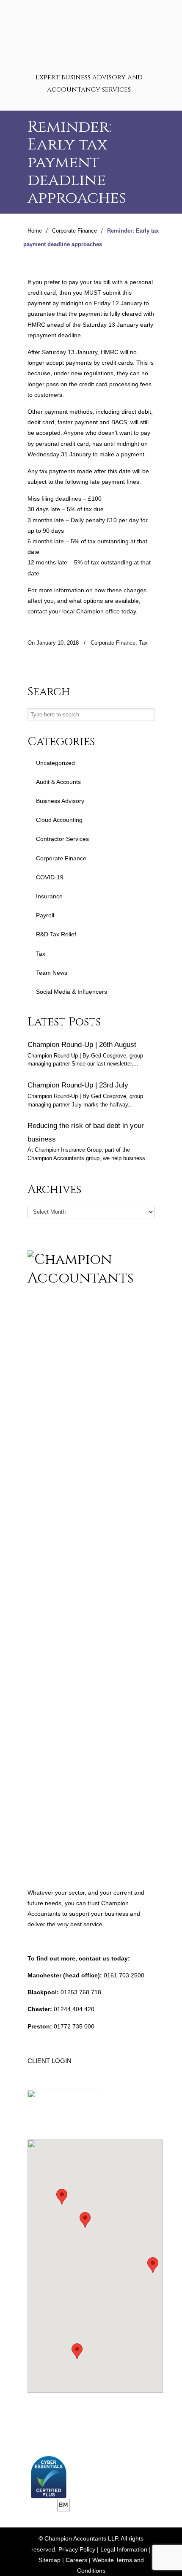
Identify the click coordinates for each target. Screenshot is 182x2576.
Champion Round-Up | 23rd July (78, 1085)
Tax (143, 643)
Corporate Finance (74, 231)
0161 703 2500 (124, 1975)
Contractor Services (62, 839)
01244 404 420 (74, 2009)
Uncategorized (55, 763)
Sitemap (50, 2560)
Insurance (49, 896)
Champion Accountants (91, 34)
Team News (52, 973)
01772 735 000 (74, 2026)
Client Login (50, 2061)
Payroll (45, 915)
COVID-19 (50, 877)
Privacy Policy (77, 2549)
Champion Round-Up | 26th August (82, 1044)
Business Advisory (60, 801)
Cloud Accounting (59, 820)
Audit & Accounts (58, 782)
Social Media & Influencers (72, 992)
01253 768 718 (81, 1992)
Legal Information (124, 2549)
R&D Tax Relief (56, 934)
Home (35, 231)
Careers (76, 2560)
